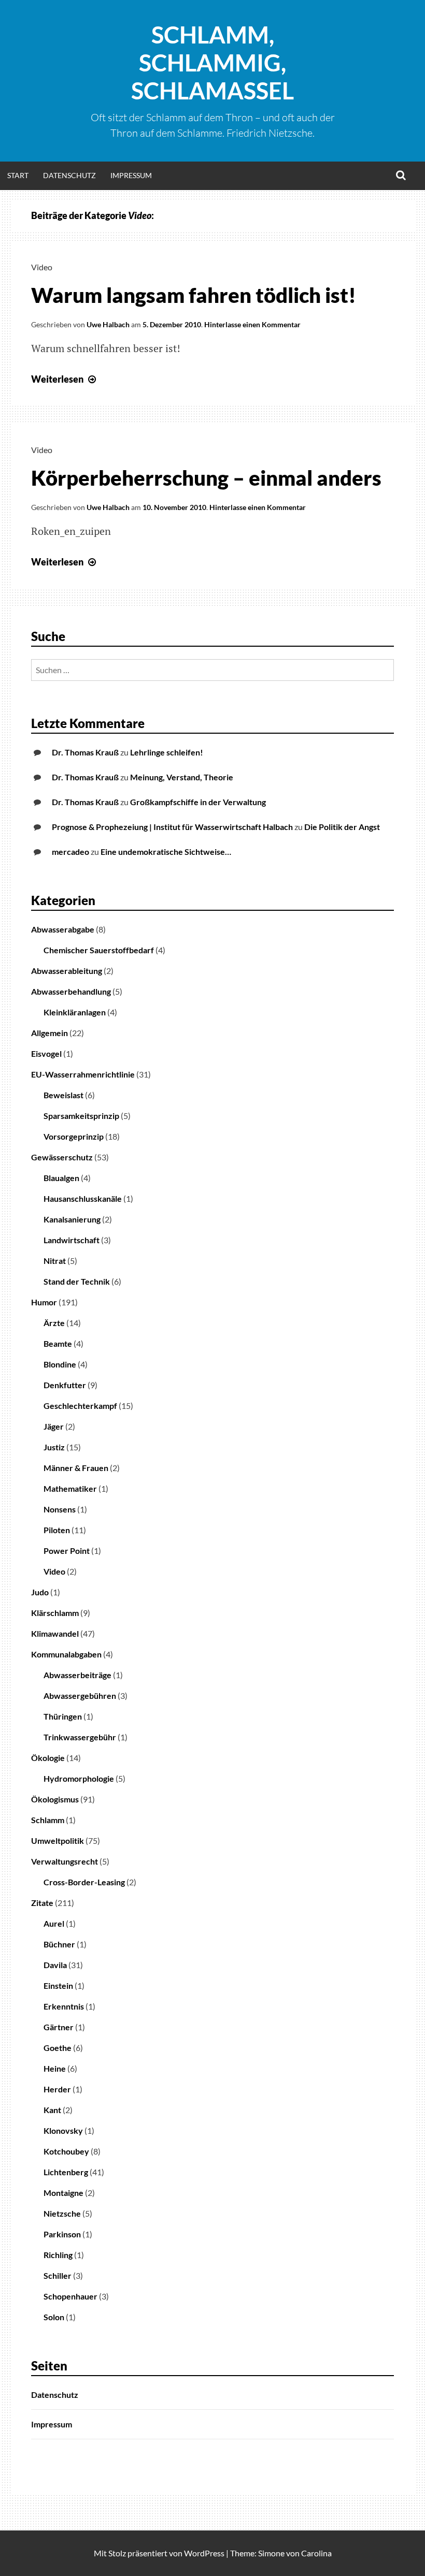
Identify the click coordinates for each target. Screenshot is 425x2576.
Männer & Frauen (76, 1468)
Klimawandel (55, 1633)
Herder (57, 2089)
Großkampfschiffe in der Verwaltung (198, 802)
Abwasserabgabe (63, 929)
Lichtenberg (66, 2172)
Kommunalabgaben (66, 1654)
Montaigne (63, 2193)
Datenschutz (69, 175)
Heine (55, 2068)
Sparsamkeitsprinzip (81, 1116)
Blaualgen (61, 1178)
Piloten (57, 1530)
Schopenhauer (70, 2296)
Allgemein (49, 1033)
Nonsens (60, 1509)
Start (18, 175)
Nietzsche (62, 2213)
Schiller (58, 2275)
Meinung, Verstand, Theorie (182, 777)
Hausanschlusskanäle (83, 1198)
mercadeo (70, 852)
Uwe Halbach (108, 324)
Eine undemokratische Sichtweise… (166, 852)
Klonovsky (63, 2130)
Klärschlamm (55, 1613)
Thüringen (63, 1716)
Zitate (42, 1903)
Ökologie (48, 1758)
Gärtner (59, 2027)
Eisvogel (46, 1053)
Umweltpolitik (58, 1840)
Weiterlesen (65, 379)
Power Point (67, 1551)
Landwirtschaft (72, 1240)
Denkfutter (65, 1385)
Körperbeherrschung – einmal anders (206, 478)
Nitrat (55, 1261)
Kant (52, 2110)
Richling (58, 2255)
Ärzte (54, 1323)
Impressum (131, 175)
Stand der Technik (77, 1281)
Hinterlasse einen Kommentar (252, 324)
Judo (40, 1592)
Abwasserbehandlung (71, 991)
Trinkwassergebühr (80, 1737)
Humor (44, 1302)
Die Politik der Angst (342, 827)
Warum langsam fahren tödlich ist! (194, 295)
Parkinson (62, 2234)
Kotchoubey (66, 2151)
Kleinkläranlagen (75, 1012)
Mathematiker (70, 1488)
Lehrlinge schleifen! (167, 752)
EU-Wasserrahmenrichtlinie (83, 1074)
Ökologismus (55, 1799)
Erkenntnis (64, 2006)
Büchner (59, 1944)
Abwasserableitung (67, 971)
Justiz (54, 1447)
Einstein (58, 1985)
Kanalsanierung (72, 1219)
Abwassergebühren (80, 1695)
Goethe (58, 2048)
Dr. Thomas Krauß (85, 752)
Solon (54, 2317)
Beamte (58, 1343)
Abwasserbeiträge (77, 1675)
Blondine (60, 1364)
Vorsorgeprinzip (74, 1136)
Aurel (54, 1923)
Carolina (316, 2553)
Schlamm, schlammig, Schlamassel (212, 63)
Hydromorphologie (79, 1778)
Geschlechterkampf (80, 1406)
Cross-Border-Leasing (84, 1882)
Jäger (54, 1426)
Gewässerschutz (62, 1157)
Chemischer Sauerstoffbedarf (99, 950)
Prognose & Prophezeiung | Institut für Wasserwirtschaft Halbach (172, 827)
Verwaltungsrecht (65, 1861)
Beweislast (63, 1095)
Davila (55, 1965)
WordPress (204, 2553)
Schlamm (48, 1820)
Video (42, 267)
